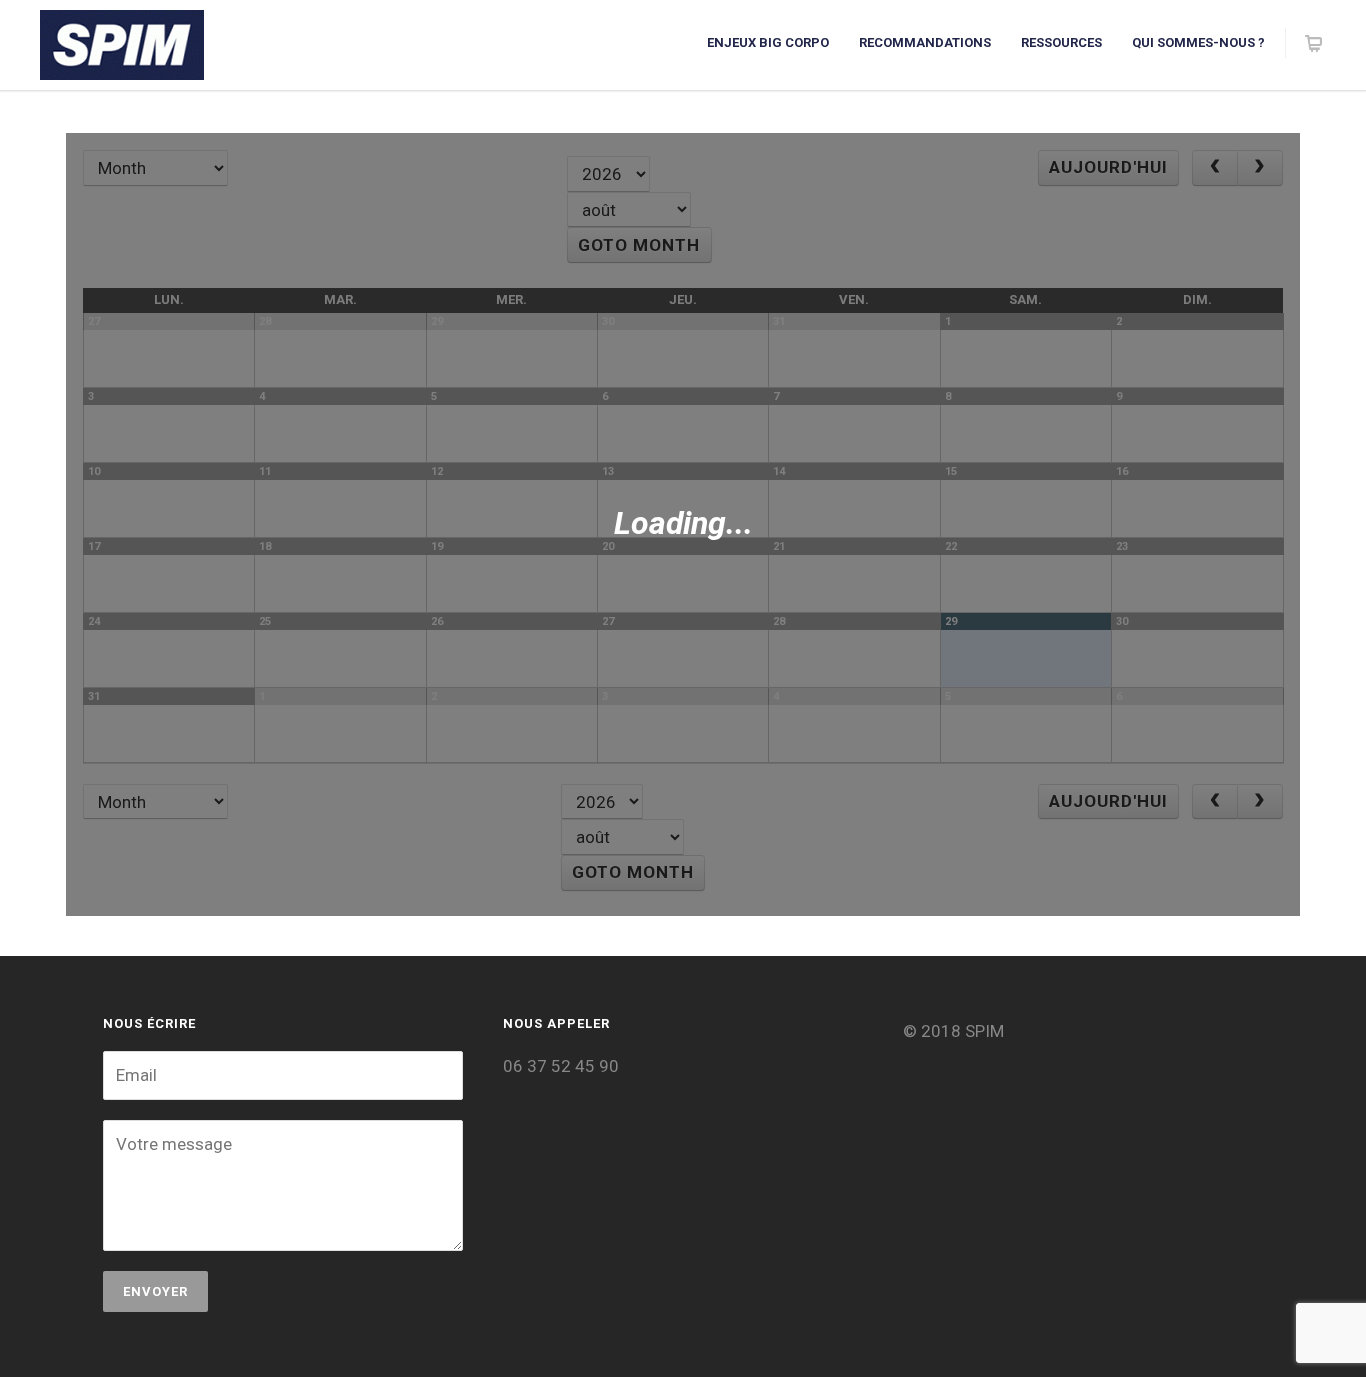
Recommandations (925, 42)
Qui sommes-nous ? (1198, 42)
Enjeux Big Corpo (768, 42)
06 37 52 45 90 (561, 1066)
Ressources (1061, 42)
